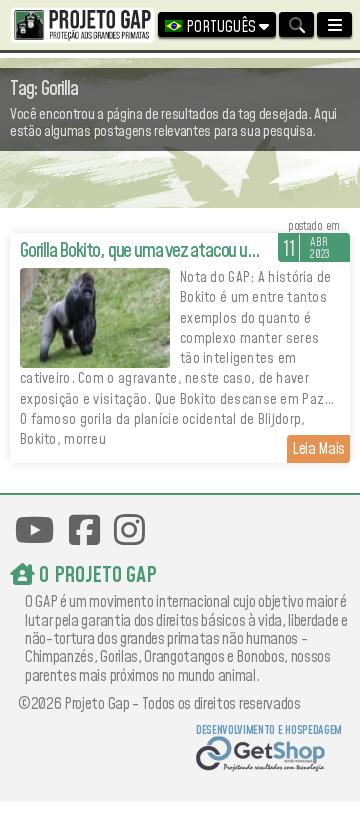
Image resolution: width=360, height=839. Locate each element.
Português (221, 26)
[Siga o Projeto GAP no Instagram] (129, 530)
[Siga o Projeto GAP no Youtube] (34, 530)
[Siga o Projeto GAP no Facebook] (84, 530)
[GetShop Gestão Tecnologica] (268, 756)
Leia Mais (318, 449)
